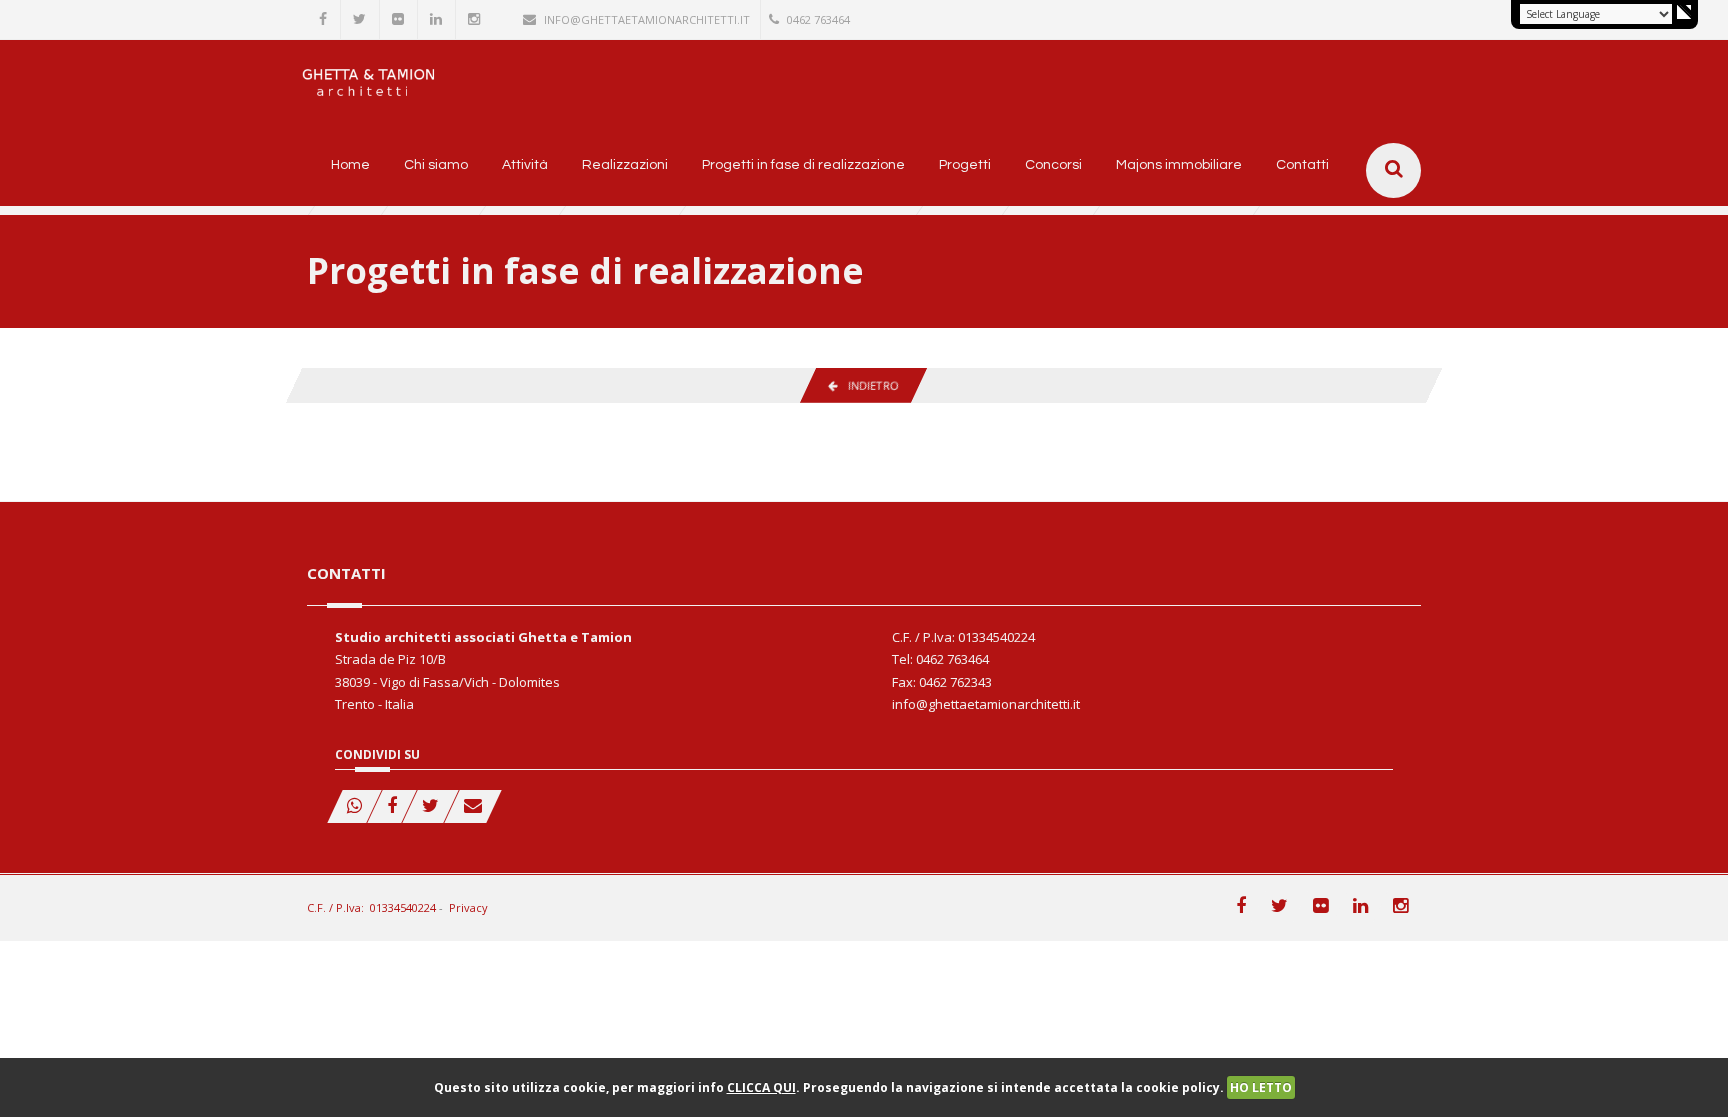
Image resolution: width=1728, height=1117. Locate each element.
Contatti (1302, 165)
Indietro (868, 385)
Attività (525, 165)
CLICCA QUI (761, 1087)
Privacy (468, 907)
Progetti (965, 165)
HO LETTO (1261, 1087)
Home (350, 165)
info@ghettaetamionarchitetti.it (647, 19)
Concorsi (1053, 165)
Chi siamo (436, 165)
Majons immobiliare (1179, 165)
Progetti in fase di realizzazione (803, 165)
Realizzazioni (625, 165)
